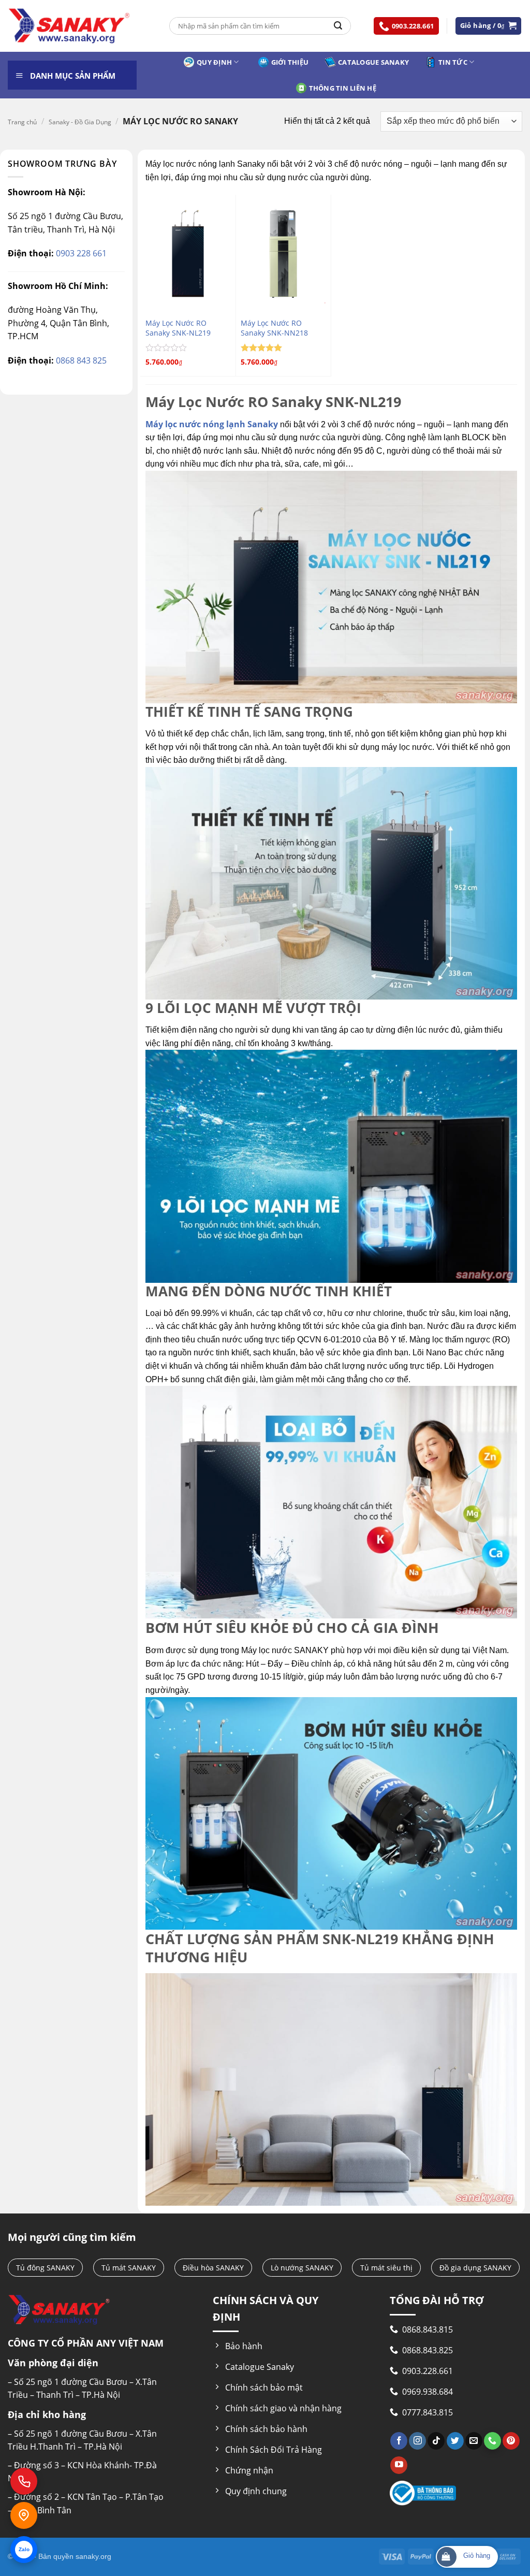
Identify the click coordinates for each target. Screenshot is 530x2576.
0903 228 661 (80, 253)
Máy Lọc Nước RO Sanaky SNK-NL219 (178, 328)
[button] (489, 26)
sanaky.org (93, 2556)
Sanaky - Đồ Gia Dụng (80, 122)
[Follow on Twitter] (455, 2441)
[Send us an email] (474, 2441)
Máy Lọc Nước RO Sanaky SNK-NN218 (274, 328)
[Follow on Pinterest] (511, 2441)
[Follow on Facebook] (399, 2441)
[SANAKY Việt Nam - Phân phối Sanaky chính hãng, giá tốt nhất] (69, 26)
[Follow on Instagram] (417, 2441)
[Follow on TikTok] (436, 2441)
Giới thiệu (290, 62)
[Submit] (338, 26)
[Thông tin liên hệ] (24, 2515)
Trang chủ (22, 122)
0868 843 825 (80, 360)
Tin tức (453, 62)
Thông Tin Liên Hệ (343, 88)
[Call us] (492, 2441)
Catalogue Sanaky (373, 62)
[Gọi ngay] (24, 2481)
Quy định (214, 62)
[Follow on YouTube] (399, 2465)
